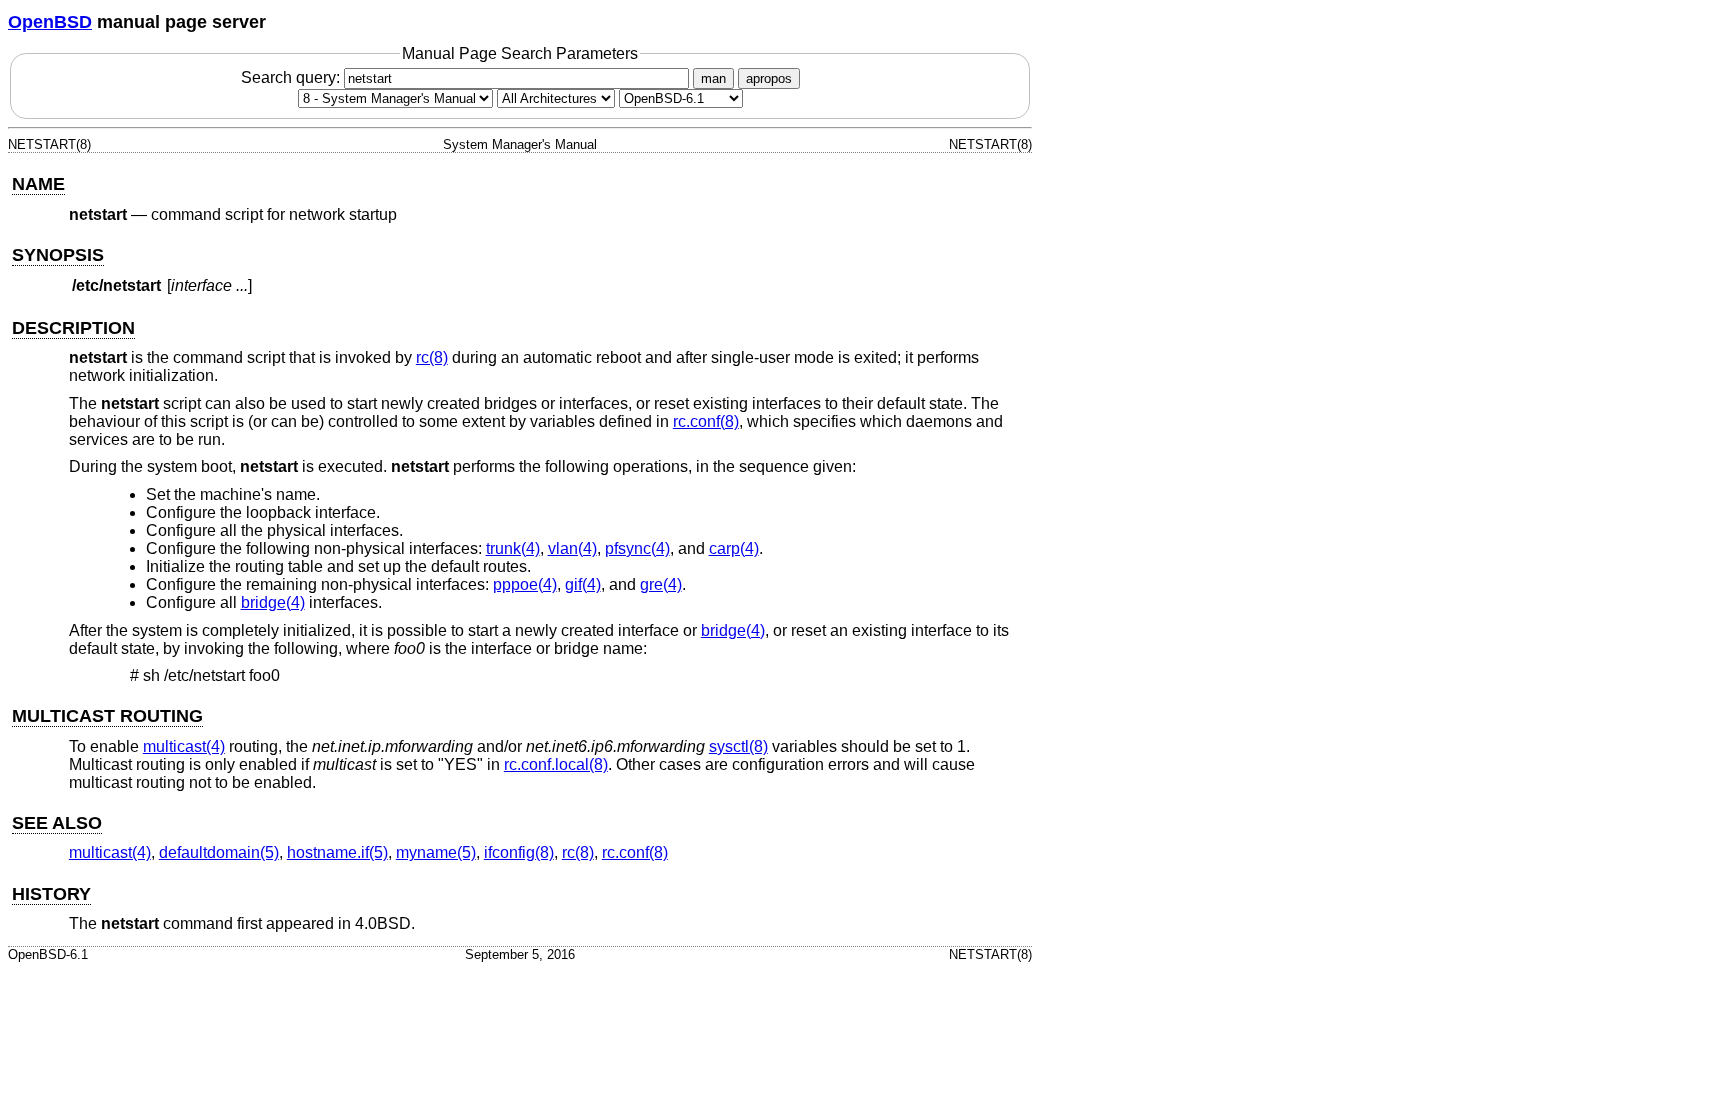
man (713, 78)
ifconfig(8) (519, 852)
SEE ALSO (57, 823)
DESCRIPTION (73, 328)
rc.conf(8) (706, 421)
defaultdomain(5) (219, 852)
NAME (38, 184)
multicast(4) (184, 746)
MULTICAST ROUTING (107, 716)
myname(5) (436, 852)
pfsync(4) (637, 548)
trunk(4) (513, 548)
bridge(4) (273, 602)
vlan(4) (572, 548)
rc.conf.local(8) (556, 764)
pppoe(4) (525, 584)
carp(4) (734, 548)
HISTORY (51, 894)
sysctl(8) (738, 746)
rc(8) (432, 357)
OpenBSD (50, 22)
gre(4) (661, 584)
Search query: (292, 77)
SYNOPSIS (58, 255)
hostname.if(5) (337, 852)
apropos (769, 78)
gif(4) (583, 584)
